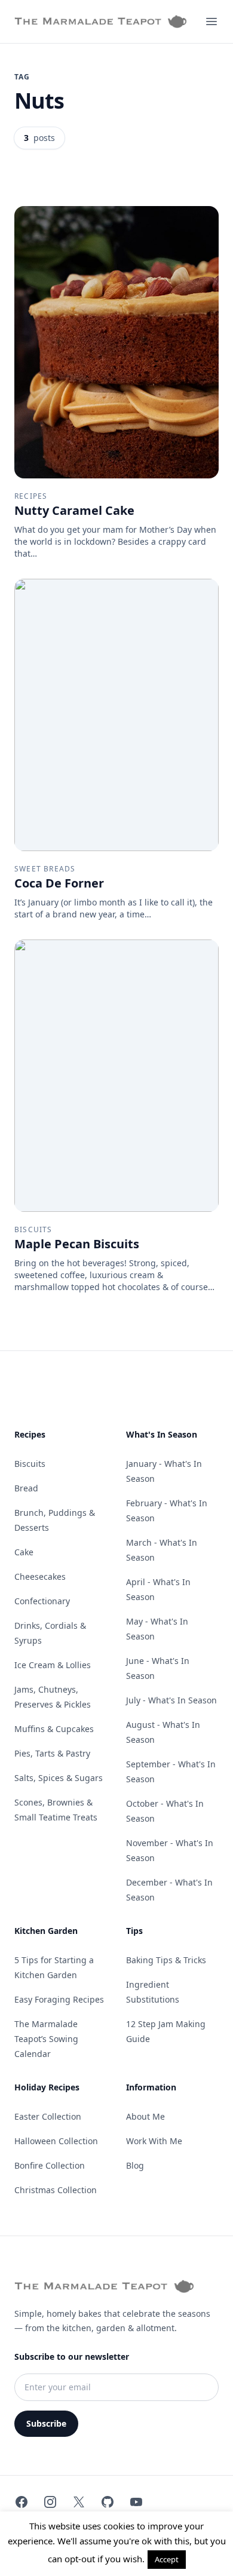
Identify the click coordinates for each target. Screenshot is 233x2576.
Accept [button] (167, 2559)
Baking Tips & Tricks (166, 1960)
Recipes (30, 1434)
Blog (135, 2165)
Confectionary (42, 1601)
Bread (26, 1488)
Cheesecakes (40, 1576)
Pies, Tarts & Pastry (52, 1753)
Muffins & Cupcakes (54, 1729)
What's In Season (162, 1434)
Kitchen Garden (46, 1931)
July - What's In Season (171, 1700)
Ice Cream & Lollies (53, 1665)
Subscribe (46, 2423)
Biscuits (30, 1464)
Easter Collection (48, 2116)
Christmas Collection (56, 2190)
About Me (145, 2116)
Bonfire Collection (50, 2165)
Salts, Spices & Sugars (59, 1778)
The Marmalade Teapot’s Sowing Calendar (46, 2039)
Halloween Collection (56, 2141)
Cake (24, 1552)
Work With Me (154, 2141)
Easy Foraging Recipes (59, 1999)
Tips (134, 1931)
